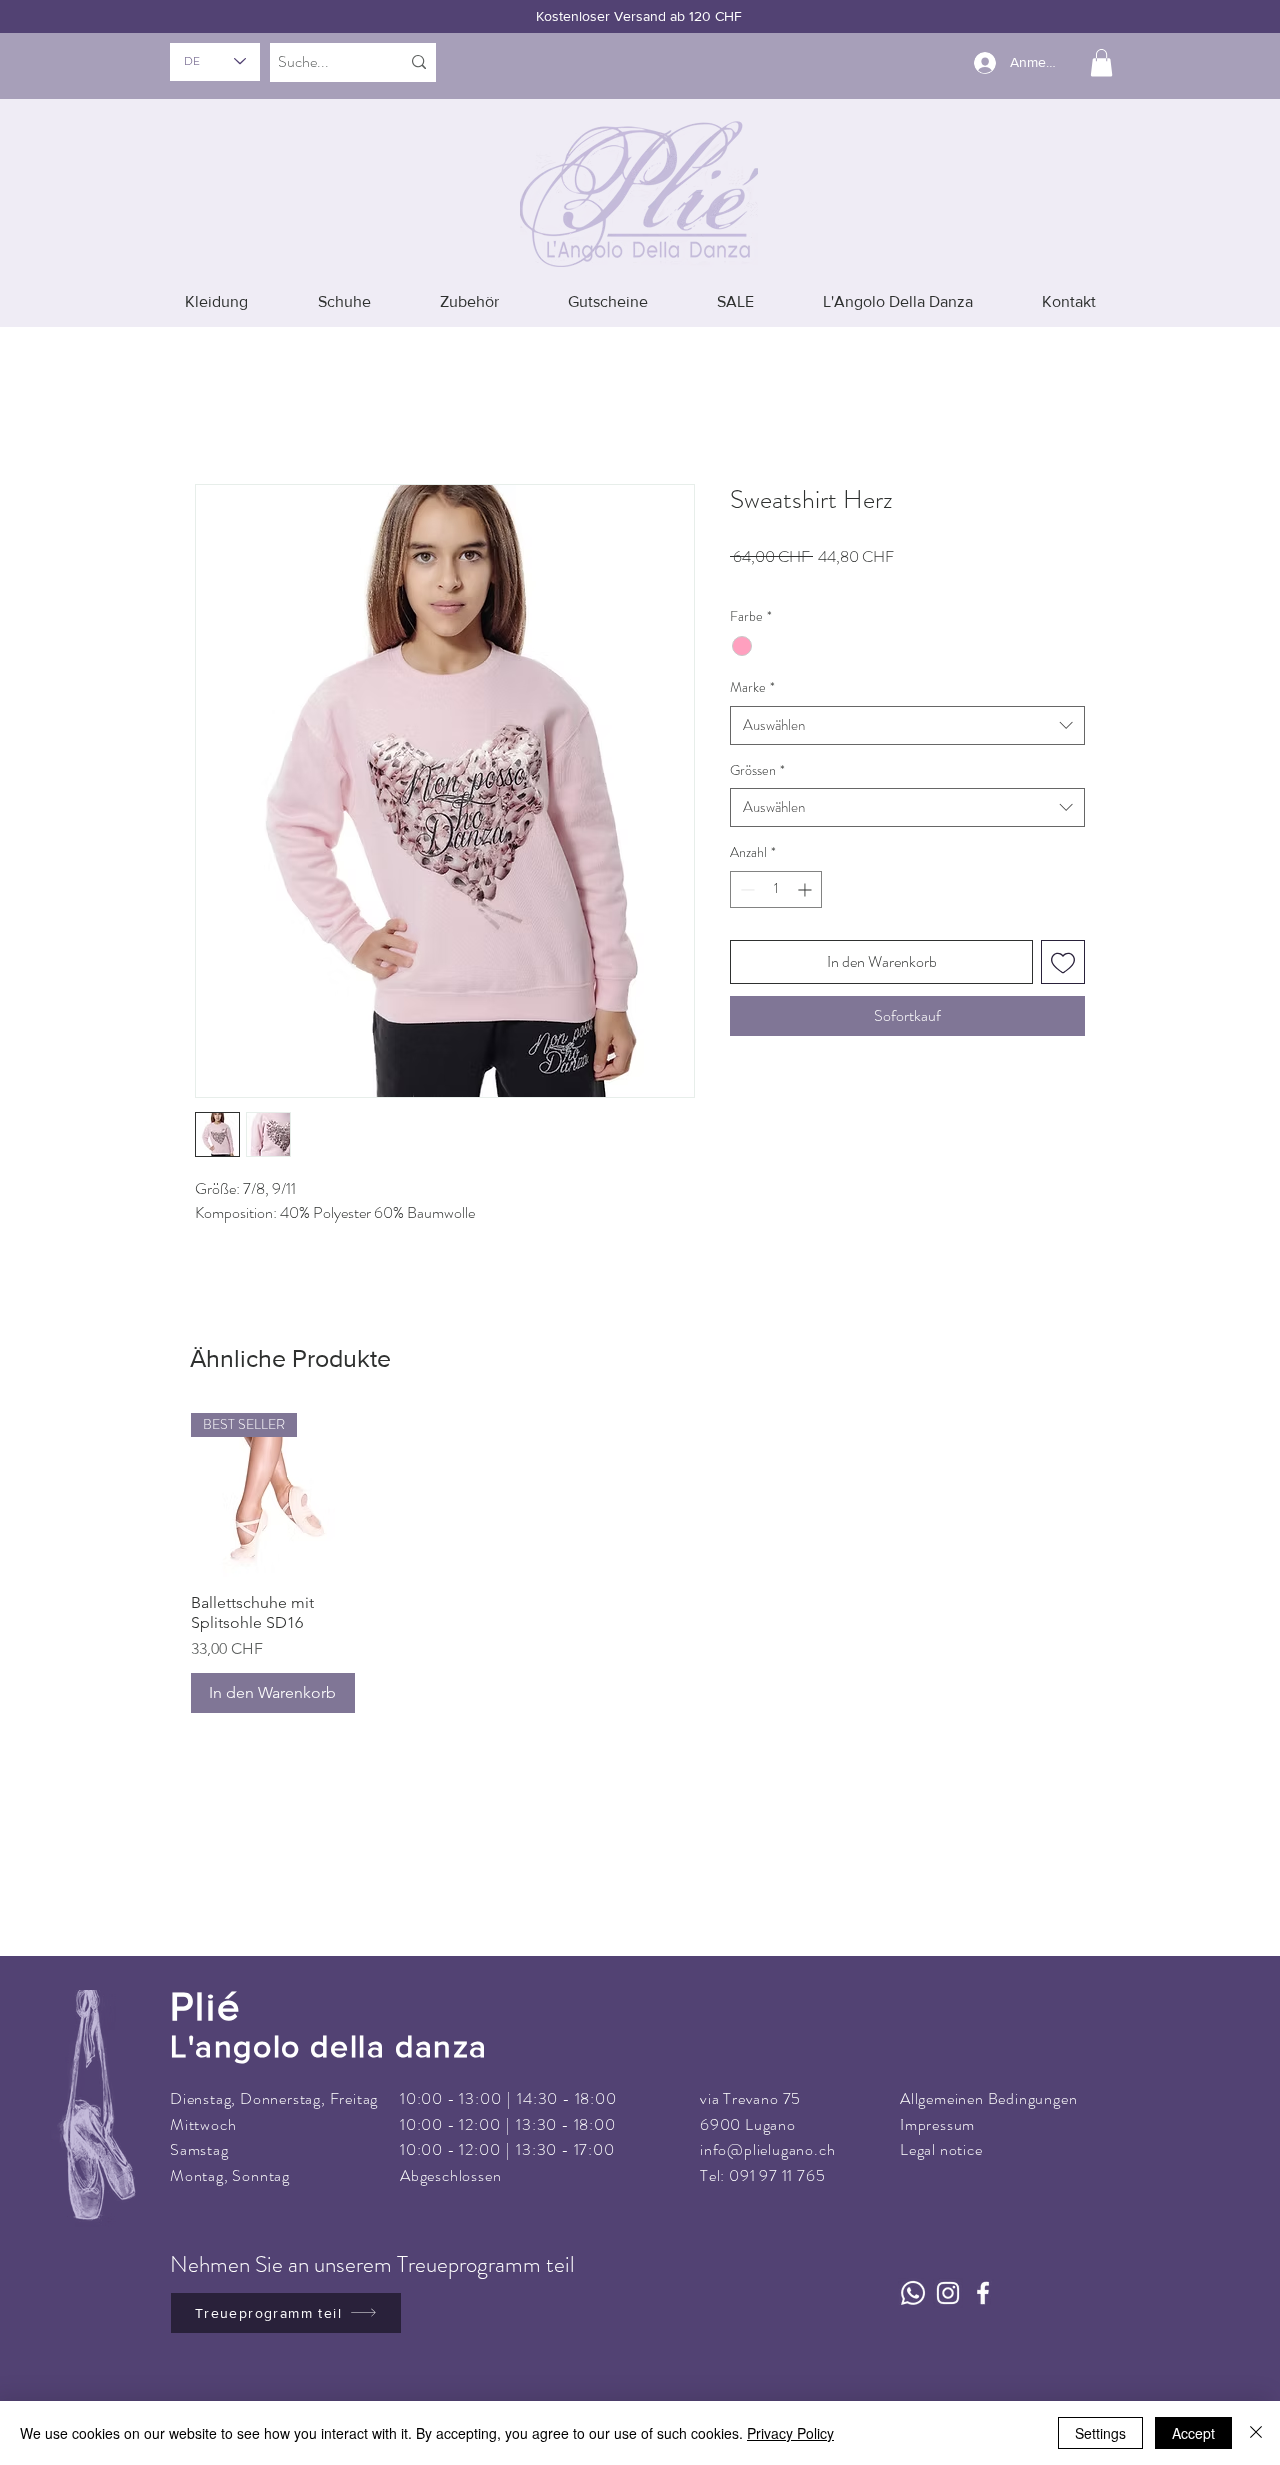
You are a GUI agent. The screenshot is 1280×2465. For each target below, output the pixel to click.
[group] (640, 1535)
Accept (1193, 2433)
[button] (1101, 62)
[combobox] (907, 696)
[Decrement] (745, 860)
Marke (752, 659)
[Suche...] (419, 62)
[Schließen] (1256, 2433)
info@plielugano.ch (767, 2121)
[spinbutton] (776, 860)
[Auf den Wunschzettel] (1063, 933)
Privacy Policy (790, 2433)
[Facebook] (983, 2264)
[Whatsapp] (913, 2264)
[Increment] (806, 860)
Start (210, 398)
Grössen (757, 741)
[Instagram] (948, 2264)
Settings (1100, 2433)
